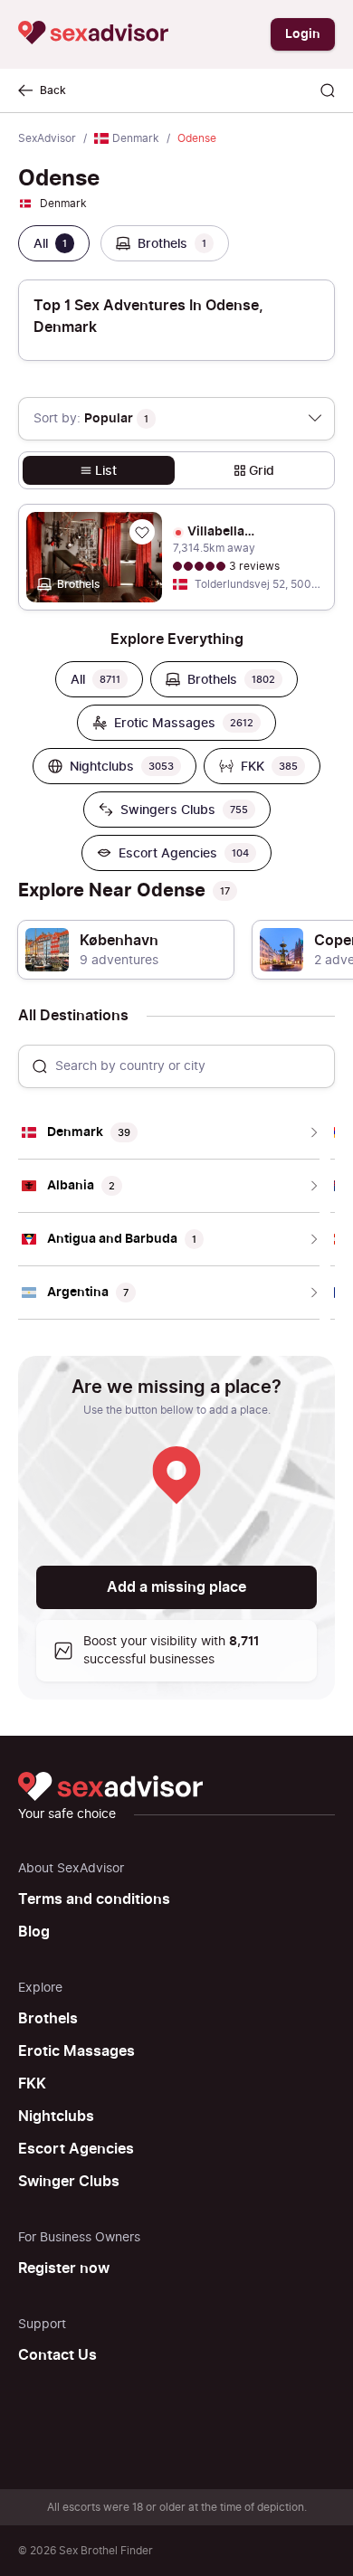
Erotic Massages (76, 2051)
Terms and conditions (94, 1899)
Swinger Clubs (69, 2182)
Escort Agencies (76, 2149)
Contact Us (57, 2355)
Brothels (48, 2019)
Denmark (136, 138)
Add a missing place (176, 1587)
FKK (32, 2084)
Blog (34, 1932)
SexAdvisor (47, 138)
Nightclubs (56, 2117)
